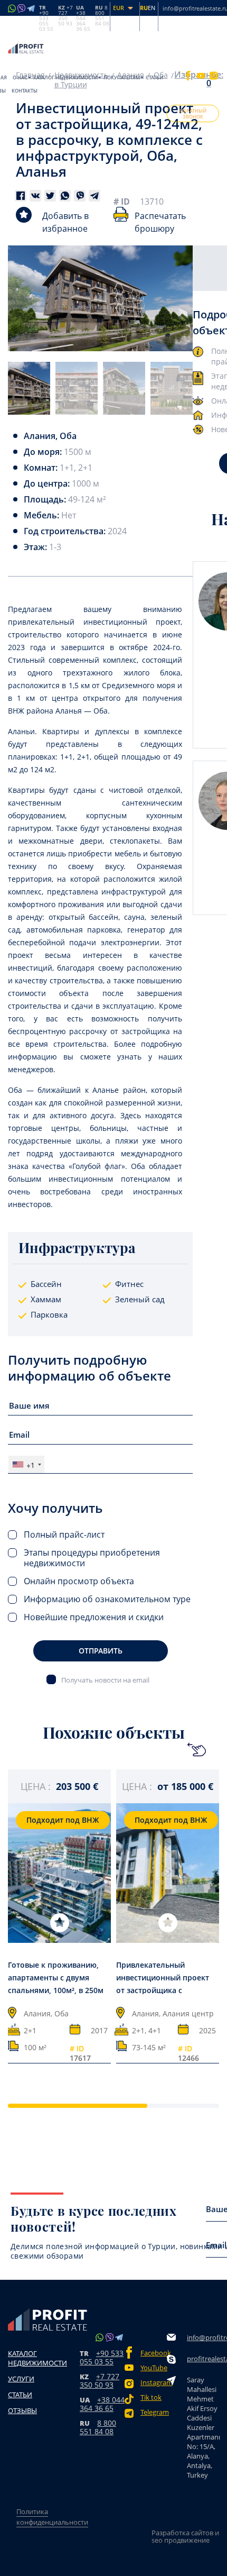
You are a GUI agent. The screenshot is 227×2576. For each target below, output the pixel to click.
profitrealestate (203, 2359)
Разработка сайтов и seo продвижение (185, 2536)
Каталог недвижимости (65, 77)
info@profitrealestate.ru (203, 2337)
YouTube (154, 2368)
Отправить (101, 1651)
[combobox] (26, 1464)
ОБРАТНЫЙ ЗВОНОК (193, 114)
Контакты (25, 91)
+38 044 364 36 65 (102, 2404)
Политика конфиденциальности (52, 2517)
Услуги (21, 2379)
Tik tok (151, 2397)
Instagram (154, 2383)
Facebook (154, 2353)
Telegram (154, 2412)
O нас (20, 77)
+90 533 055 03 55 (102, 2357)
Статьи (154, 77)
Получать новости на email (105, 1680)
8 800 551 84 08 (98, 2427)
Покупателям (122, 77)
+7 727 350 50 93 (100, 2381)
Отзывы (22, 2410)
